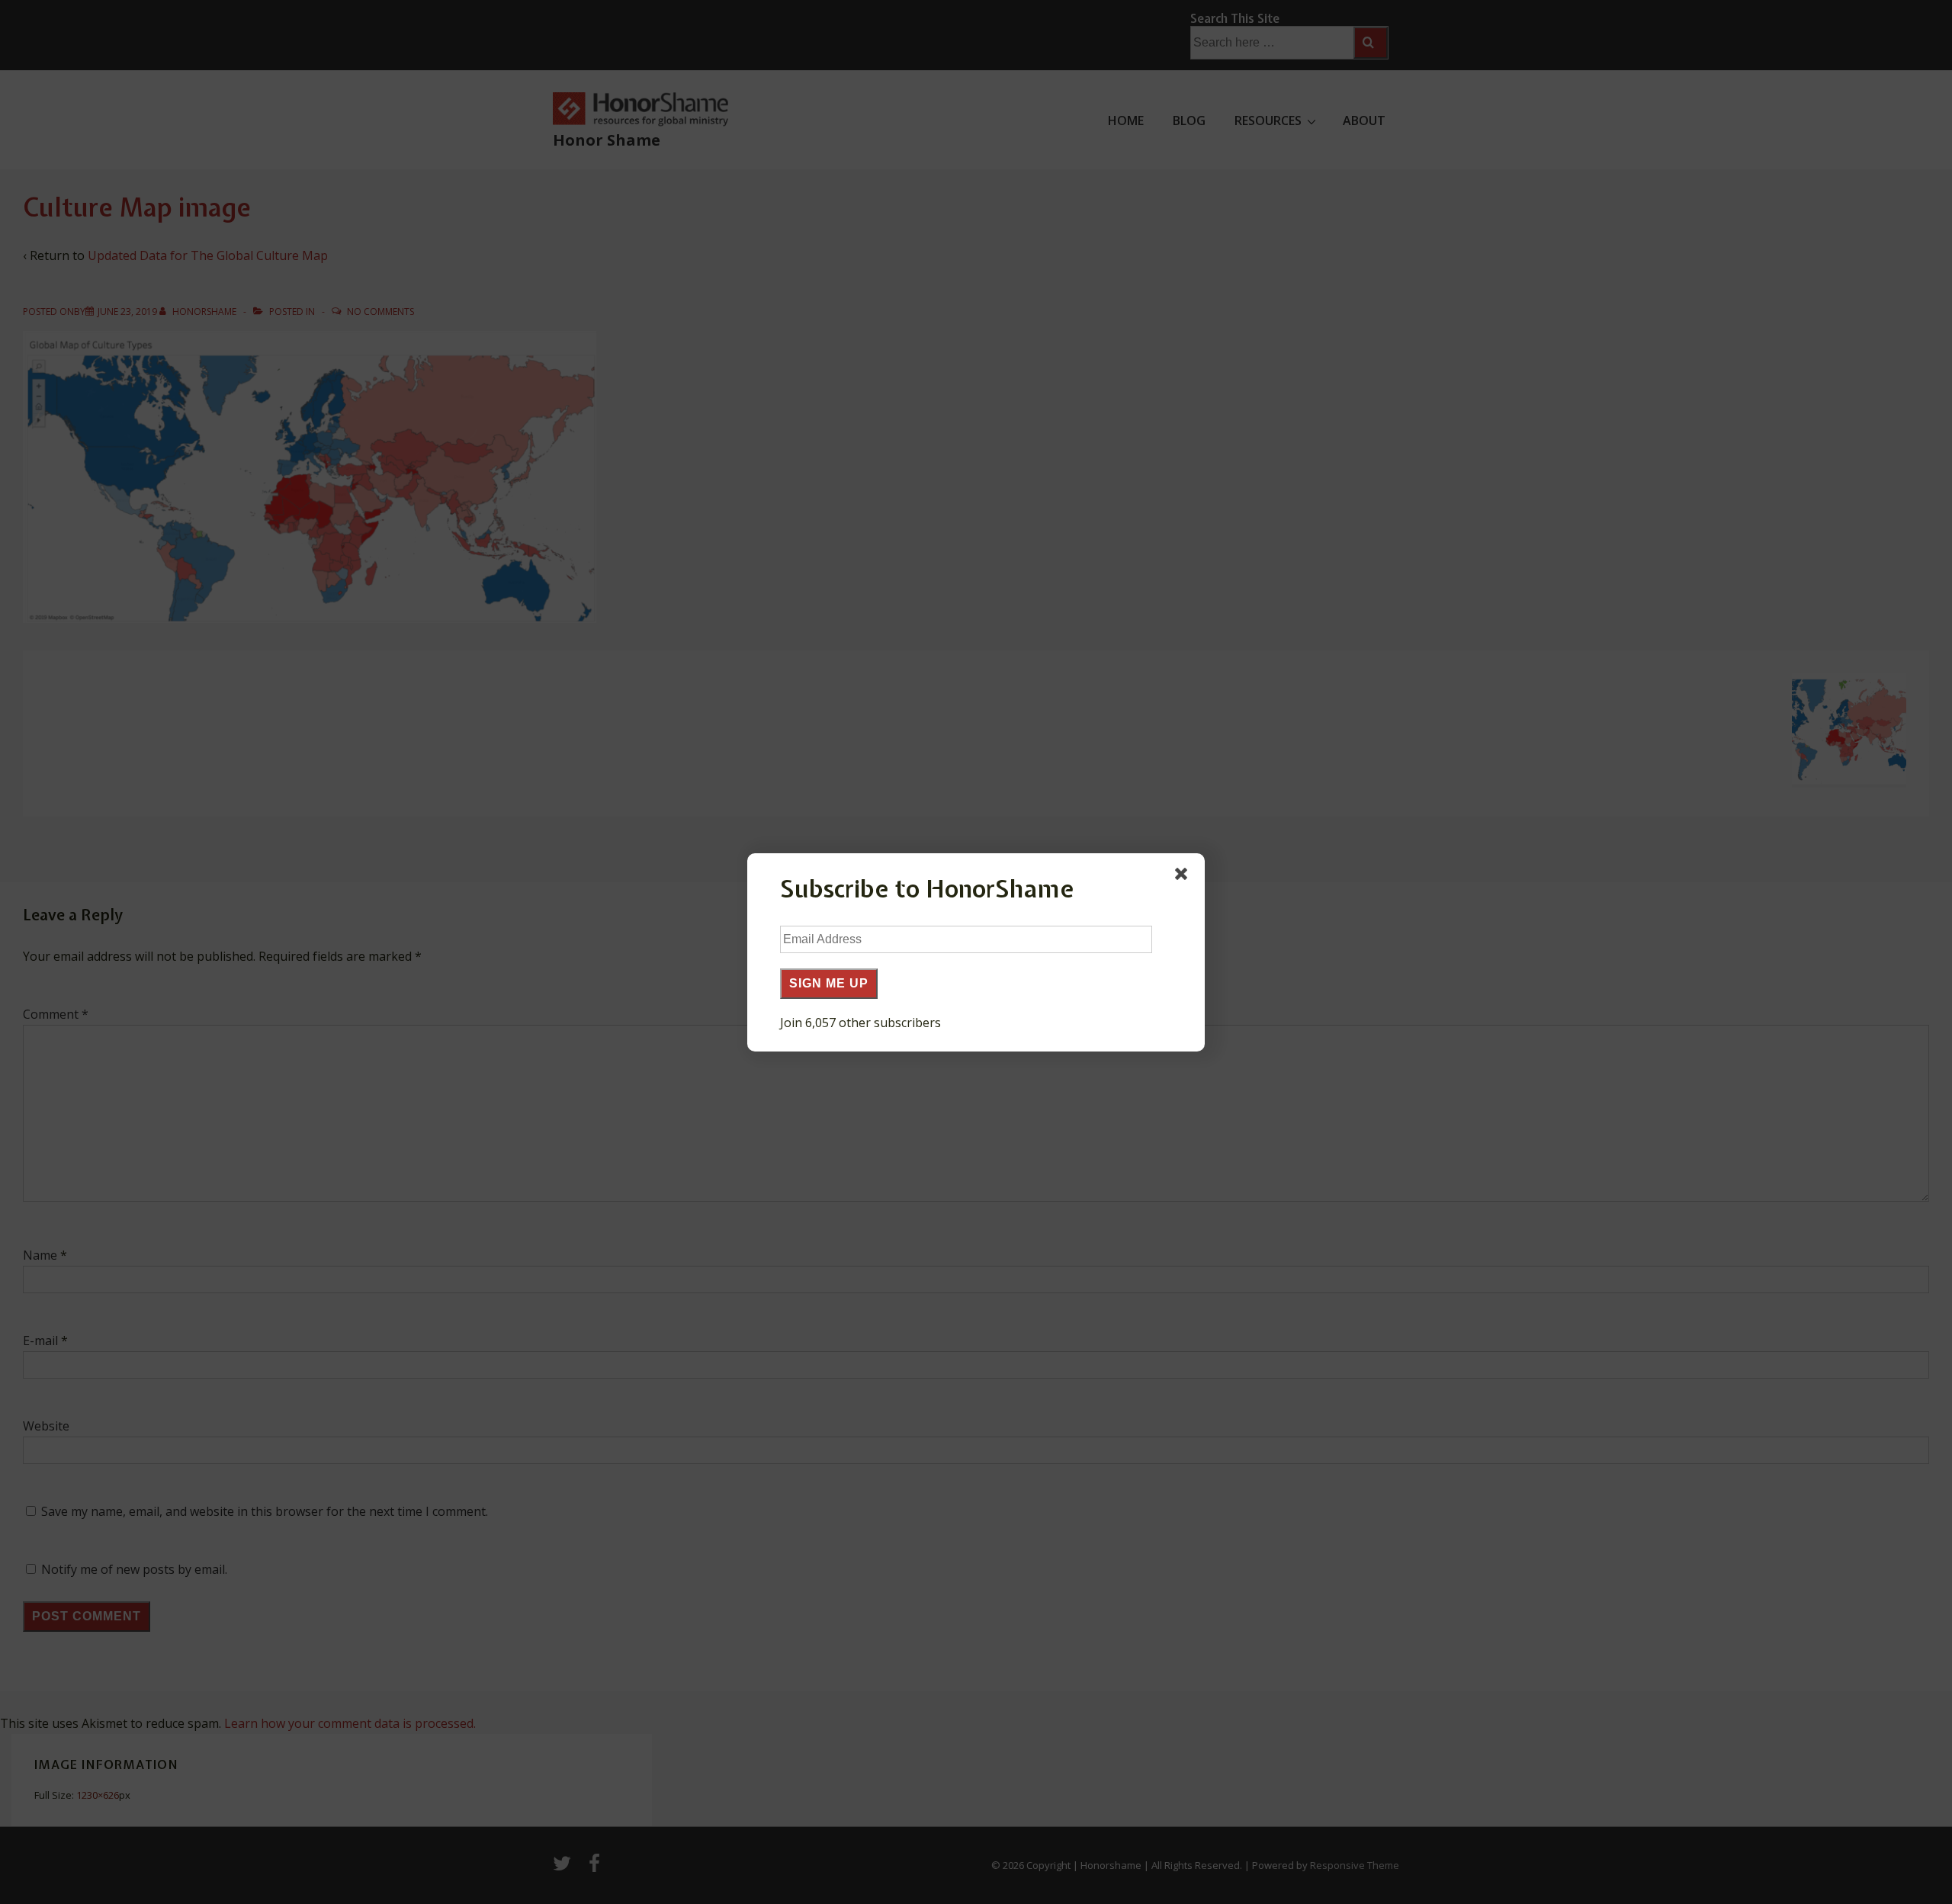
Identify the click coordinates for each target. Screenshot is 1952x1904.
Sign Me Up (829, 983)
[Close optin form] (1184, 877)
